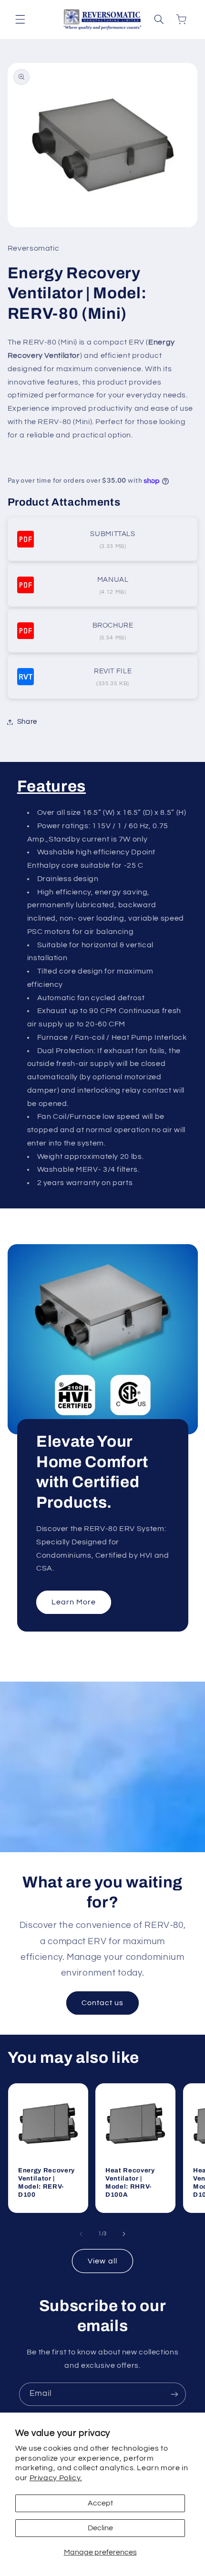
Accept (100, 2503)
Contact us (103, 2003)
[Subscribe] (174, 2394)
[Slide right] (124, 2234)
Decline (100, 2528)
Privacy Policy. (56, 2478)
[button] (20, 20)
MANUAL (113, 580)
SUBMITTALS (113, 534)
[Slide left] (81, 2234)
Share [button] (27, 722)
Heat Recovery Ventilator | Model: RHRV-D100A (130, 2182)
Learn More (73, 1602)
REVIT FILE (113, 671)
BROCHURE (113, 625)
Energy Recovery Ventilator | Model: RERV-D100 (46, 2182)
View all (102, 2261)
